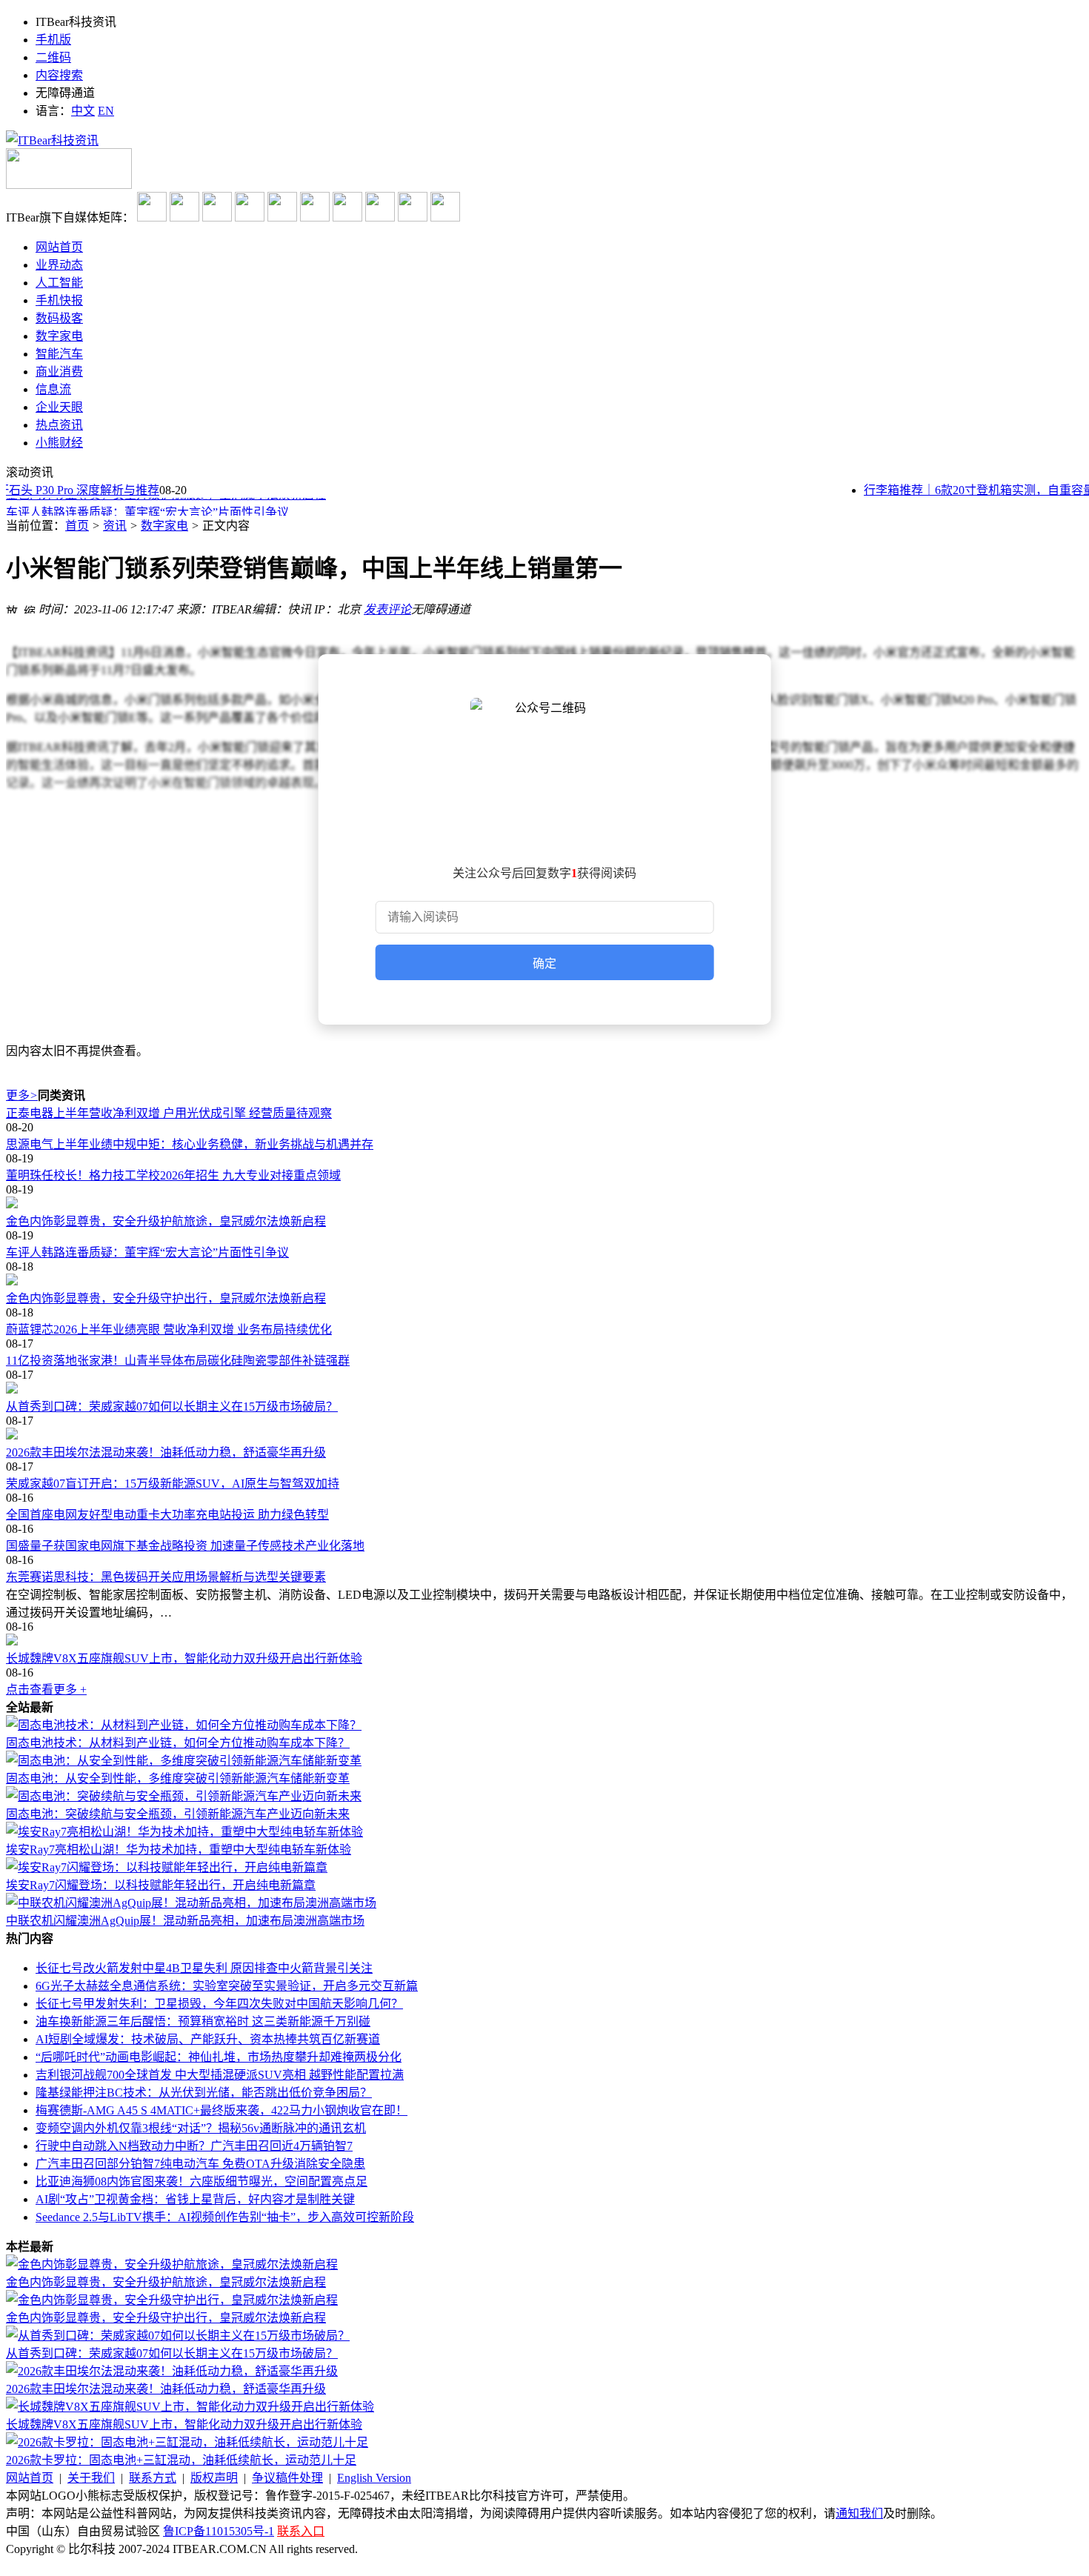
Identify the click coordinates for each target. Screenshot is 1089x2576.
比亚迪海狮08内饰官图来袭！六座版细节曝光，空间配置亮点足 (202, 2181)
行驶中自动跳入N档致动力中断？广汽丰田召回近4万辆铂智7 (194, 2146)
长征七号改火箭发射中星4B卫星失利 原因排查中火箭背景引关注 (204, 1968)
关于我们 (91, 2478)
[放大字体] (12, 608)
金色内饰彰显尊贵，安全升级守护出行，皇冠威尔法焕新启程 (166, 1298)
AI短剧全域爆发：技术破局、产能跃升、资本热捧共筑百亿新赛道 (208, 2039)
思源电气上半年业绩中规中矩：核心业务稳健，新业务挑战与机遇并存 (190, 1144)
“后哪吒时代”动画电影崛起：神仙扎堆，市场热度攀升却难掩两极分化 (219, 2057)
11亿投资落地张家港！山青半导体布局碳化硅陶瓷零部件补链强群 (178, 1361)
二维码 (53, 57)
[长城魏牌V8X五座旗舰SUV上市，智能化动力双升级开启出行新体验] (544, 1641)
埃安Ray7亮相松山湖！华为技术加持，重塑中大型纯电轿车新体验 (179, 1850)
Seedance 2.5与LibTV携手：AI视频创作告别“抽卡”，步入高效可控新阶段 (225, 2217)
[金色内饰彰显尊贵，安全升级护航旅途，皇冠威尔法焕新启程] (544, 1204)
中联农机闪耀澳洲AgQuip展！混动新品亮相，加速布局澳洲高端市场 (185, 1921)
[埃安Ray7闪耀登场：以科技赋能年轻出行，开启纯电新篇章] (167, 1867)
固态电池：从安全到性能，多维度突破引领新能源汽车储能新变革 (178, 1778)
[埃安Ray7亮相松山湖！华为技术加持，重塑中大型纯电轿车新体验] (184, 1832)
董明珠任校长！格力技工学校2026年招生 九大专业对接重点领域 (173, 1175)
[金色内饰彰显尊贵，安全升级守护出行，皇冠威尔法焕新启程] (544, 1281)
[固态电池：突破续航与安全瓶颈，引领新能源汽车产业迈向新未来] (184, 1796)
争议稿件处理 (287, 2478)
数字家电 (164, 526)
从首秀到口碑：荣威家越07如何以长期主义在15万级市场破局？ (172, 1407)
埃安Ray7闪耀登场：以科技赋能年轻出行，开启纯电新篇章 (161, 1885)
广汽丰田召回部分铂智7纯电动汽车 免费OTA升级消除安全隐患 (200, 2164)
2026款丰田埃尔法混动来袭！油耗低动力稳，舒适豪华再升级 (166, 1452)
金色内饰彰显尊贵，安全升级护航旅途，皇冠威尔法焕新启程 (166, 1221)
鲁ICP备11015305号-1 (219, 2531)
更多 (22, 1095)
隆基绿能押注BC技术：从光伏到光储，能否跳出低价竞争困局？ (204, 2093)
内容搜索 (59, 75)
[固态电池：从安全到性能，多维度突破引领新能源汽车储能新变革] (184, 1761)
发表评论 (387, 609)
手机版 (53, 40)
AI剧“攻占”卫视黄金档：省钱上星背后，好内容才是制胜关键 (195, 2199)
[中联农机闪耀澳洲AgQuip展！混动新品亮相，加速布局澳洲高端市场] (191, 1903)
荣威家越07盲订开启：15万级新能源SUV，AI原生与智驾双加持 (173, 1484)
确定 (544, 963)
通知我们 (859, 2513)
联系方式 (153, 2478)
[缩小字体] (30, 608)
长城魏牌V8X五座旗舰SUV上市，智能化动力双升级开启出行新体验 (184, 1658)
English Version (374, 2478)
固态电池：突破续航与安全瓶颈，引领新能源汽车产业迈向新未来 (178, 1814)
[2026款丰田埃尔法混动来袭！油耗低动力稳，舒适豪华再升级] (544, 1435)
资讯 (115, 526)
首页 (77, 526)
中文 (83, 111)
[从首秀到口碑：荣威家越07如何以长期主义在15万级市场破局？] (544, 1389)
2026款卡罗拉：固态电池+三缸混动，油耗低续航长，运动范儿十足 (181, 2460)
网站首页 (30, 2478)
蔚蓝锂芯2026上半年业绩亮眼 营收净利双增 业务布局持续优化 (169, 1329)
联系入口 (301, 2531)
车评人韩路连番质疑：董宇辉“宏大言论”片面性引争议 (147, 508)
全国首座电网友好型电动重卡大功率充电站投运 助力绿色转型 (167, 1515)
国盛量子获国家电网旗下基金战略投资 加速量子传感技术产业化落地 (185, 1546)
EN (106, 111)
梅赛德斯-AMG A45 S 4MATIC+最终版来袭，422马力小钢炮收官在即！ (222, 2110)
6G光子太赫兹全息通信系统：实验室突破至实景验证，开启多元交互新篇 (227, 1986)
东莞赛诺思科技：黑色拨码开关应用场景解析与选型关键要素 (166, 1577)
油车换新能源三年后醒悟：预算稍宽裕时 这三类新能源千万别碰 (203, 2021)
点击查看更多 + (46, 1690)
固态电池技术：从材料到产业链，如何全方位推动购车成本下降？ (178, 1743)
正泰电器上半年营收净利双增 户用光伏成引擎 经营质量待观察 (169, 1113)
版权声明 (214, 2478)
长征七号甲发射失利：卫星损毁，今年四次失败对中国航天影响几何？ (219, 2004)
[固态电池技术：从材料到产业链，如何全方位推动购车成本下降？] (184, 1725)
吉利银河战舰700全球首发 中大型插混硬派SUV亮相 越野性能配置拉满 (220, 2075)
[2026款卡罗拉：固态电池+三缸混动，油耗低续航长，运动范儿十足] (187, 2442)
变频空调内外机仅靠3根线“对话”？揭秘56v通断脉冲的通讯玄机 (201, 2128)
